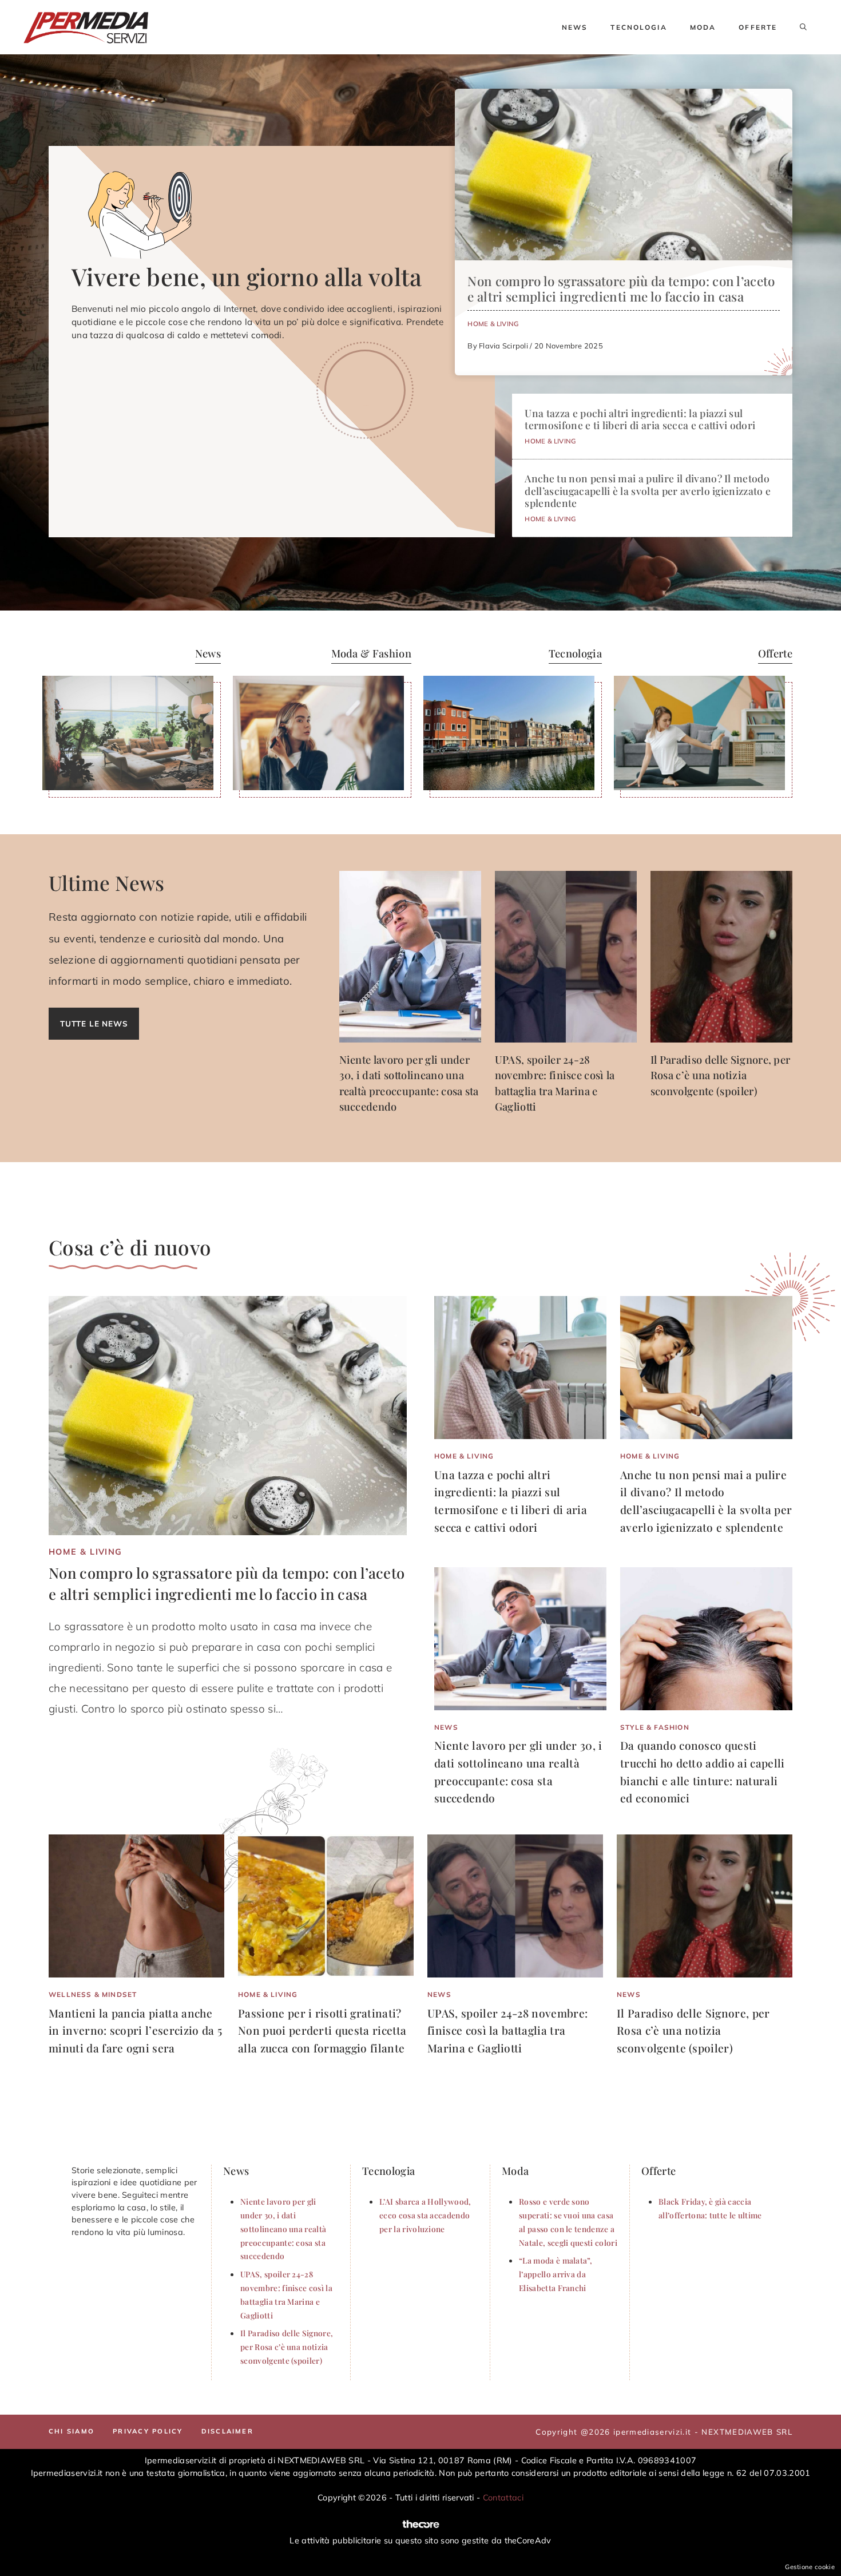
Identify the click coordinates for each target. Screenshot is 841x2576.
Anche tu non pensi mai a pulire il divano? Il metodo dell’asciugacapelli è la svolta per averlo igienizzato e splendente (648, 490)
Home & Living (493, 324)
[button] (803, 27)
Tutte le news (94, 1023)
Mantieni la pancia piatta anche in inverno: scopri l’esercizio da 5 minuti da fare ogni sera (135, 2030)
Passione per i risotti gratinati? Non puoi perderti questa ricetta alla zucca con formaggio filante (322, 2030)
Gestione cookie (810, 2567)
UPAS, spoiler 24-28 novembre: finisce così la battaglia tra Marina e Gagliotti (507, 2030)
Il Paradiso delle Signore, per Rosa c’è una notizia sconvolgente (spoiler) (721, 1075)
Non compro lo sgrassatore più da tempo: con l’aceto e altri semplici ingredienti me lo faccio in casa (621, 289)
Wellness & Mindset (93, 1994)
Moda (703, 27)
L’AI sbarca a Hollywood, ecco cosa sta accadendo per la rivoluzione (425, 2215)
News (575, 27)
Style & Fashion (655, 1727)
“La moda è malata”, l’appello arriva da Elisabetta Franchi (556, 2274)
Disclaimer (227, 2431)
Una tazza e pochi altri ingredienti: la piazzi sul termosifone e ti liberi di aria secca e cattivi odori (640, 419)
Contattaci (503, 2498)
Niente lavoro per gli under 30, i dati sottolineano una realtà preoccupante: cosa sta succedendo (283, 2228)
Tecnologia (638, 27)
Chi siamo (72, 2431)
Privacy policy (148, 2431)
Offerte (758, 27)
